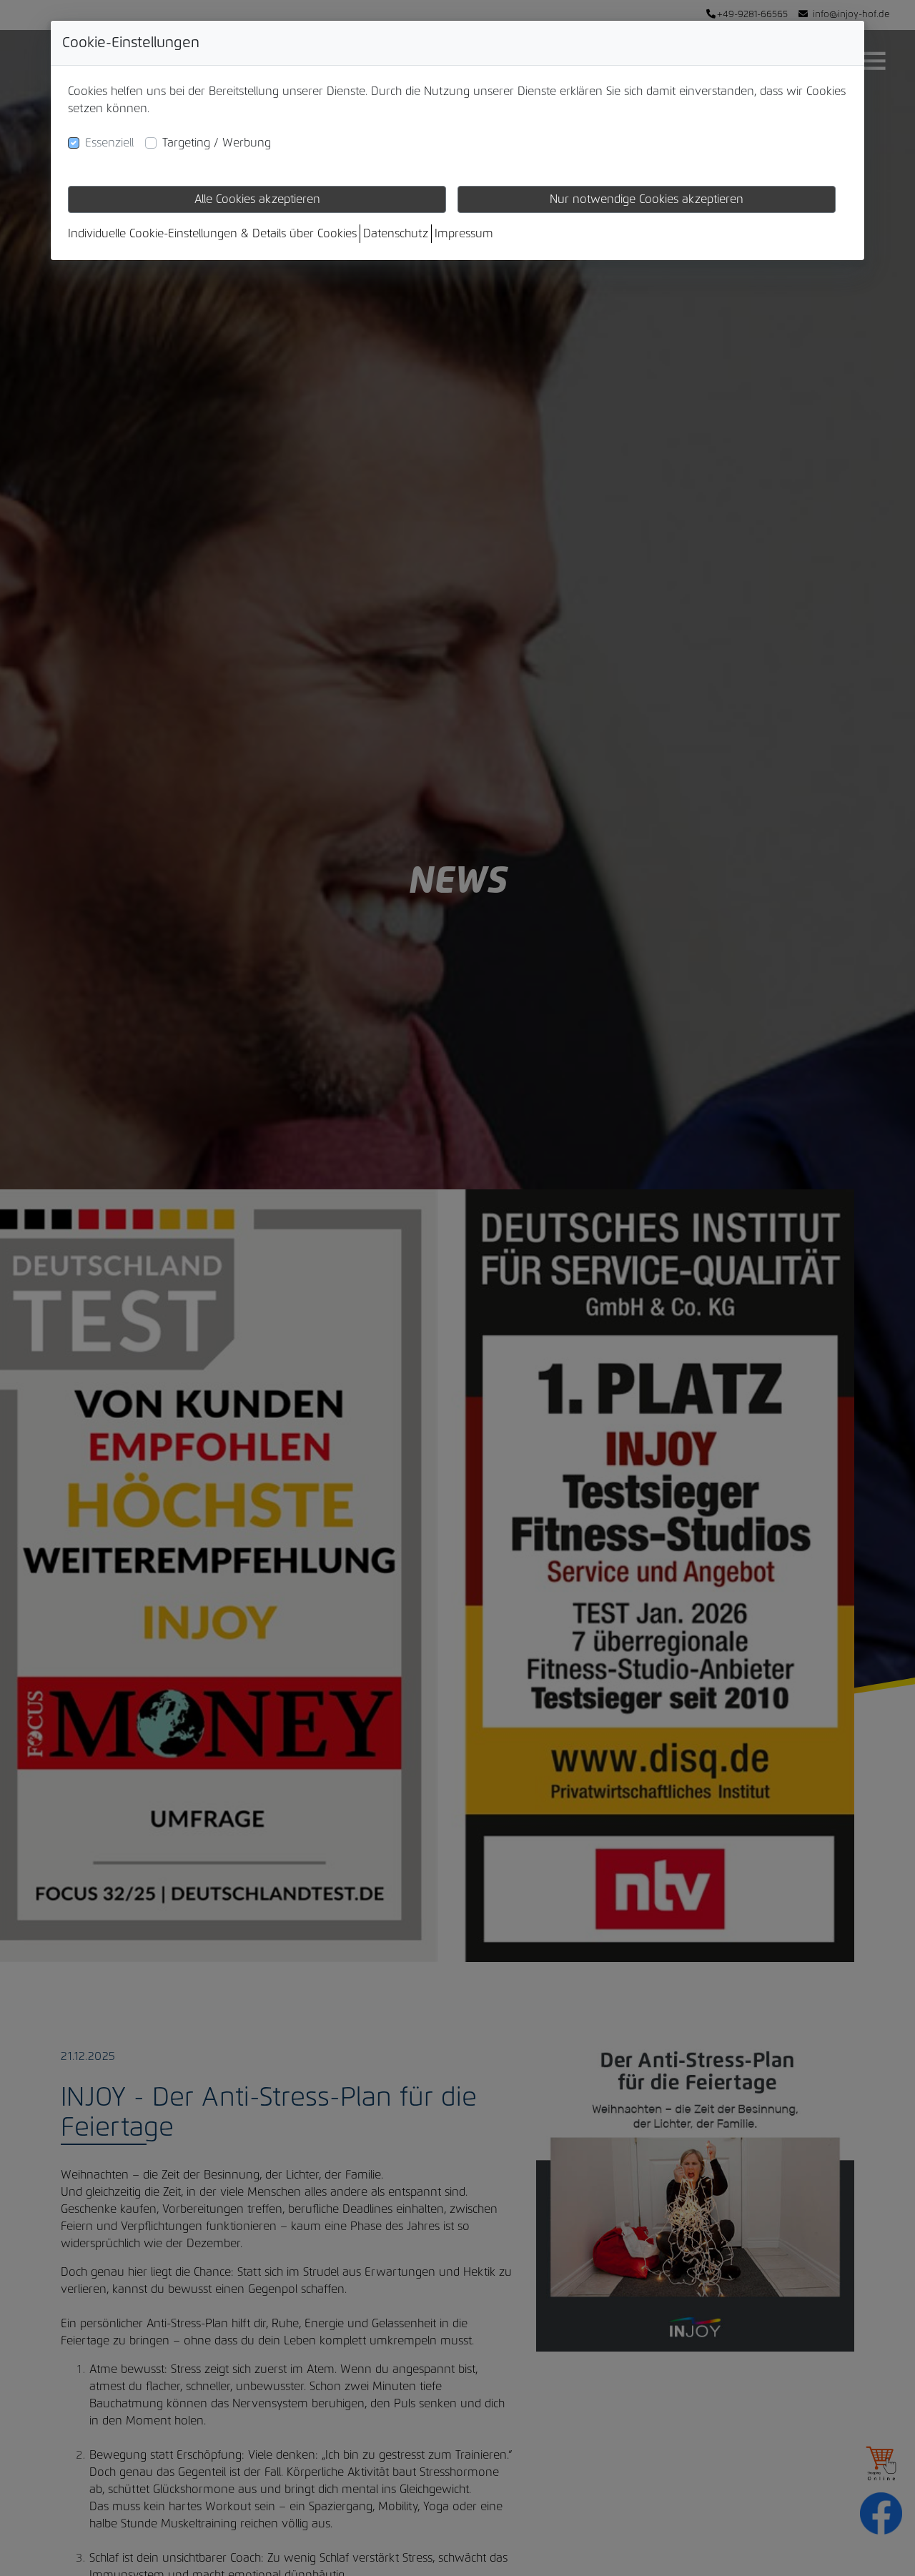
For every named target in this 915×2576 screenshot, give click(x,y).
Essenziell (109, 143)
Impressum (464, 234)
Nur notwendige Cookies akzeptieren (647, 199)
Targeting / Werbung (217, 143)
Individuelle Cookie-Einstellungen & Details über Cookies (212, 234)
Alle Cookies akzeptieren (257, 199)
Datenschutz (396, 234)
